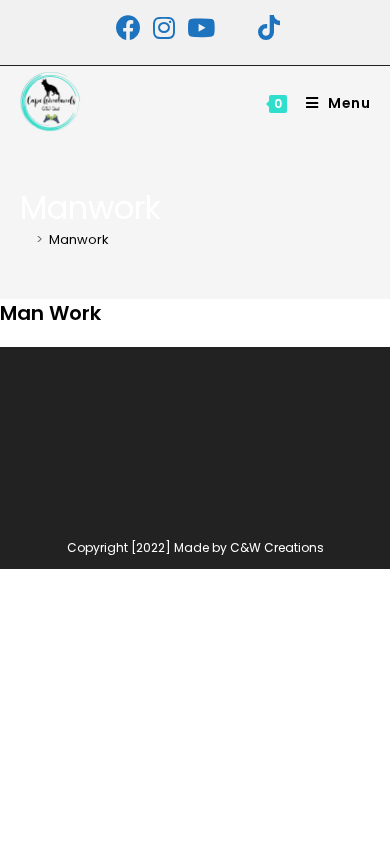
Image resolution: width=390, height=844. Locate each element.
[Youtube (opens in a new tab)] (201, 27)
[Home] (25, 239)
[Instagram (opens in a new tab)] (164, 27)
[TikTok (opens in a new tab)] (266, 27)
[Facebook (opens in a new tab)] (128, 27)
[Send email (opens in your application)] (236, 27)
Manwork (79, 239)
